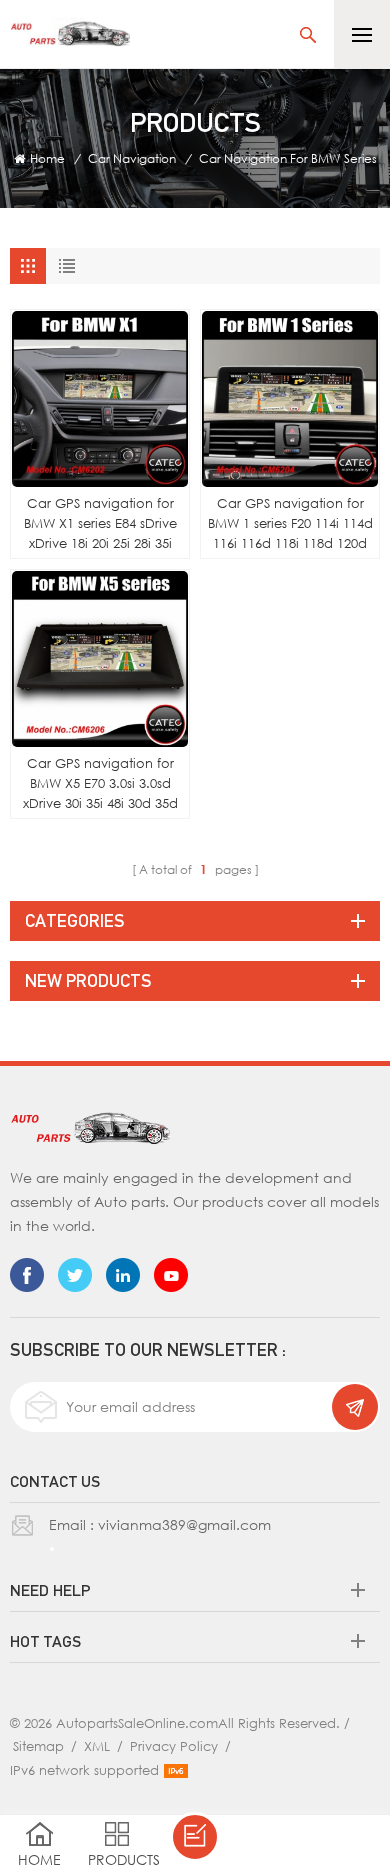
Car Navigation (132, 158)
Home (47, 158)
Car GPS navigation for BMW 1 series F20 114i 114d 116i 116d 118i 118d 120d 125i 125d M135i (290, 524)
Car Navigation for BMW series (288, 158)
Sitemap (38, 1746)
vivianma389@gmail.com (184, 1524)
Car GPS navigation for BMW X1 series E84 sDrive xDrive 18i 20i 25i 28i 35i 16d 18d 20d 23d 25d (100, 524)
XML (97, 1746)
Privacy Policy (174, 1746)
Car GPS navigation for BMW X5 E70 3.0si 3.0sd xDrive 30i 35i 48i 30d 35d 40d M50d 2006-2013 (100, 784)
